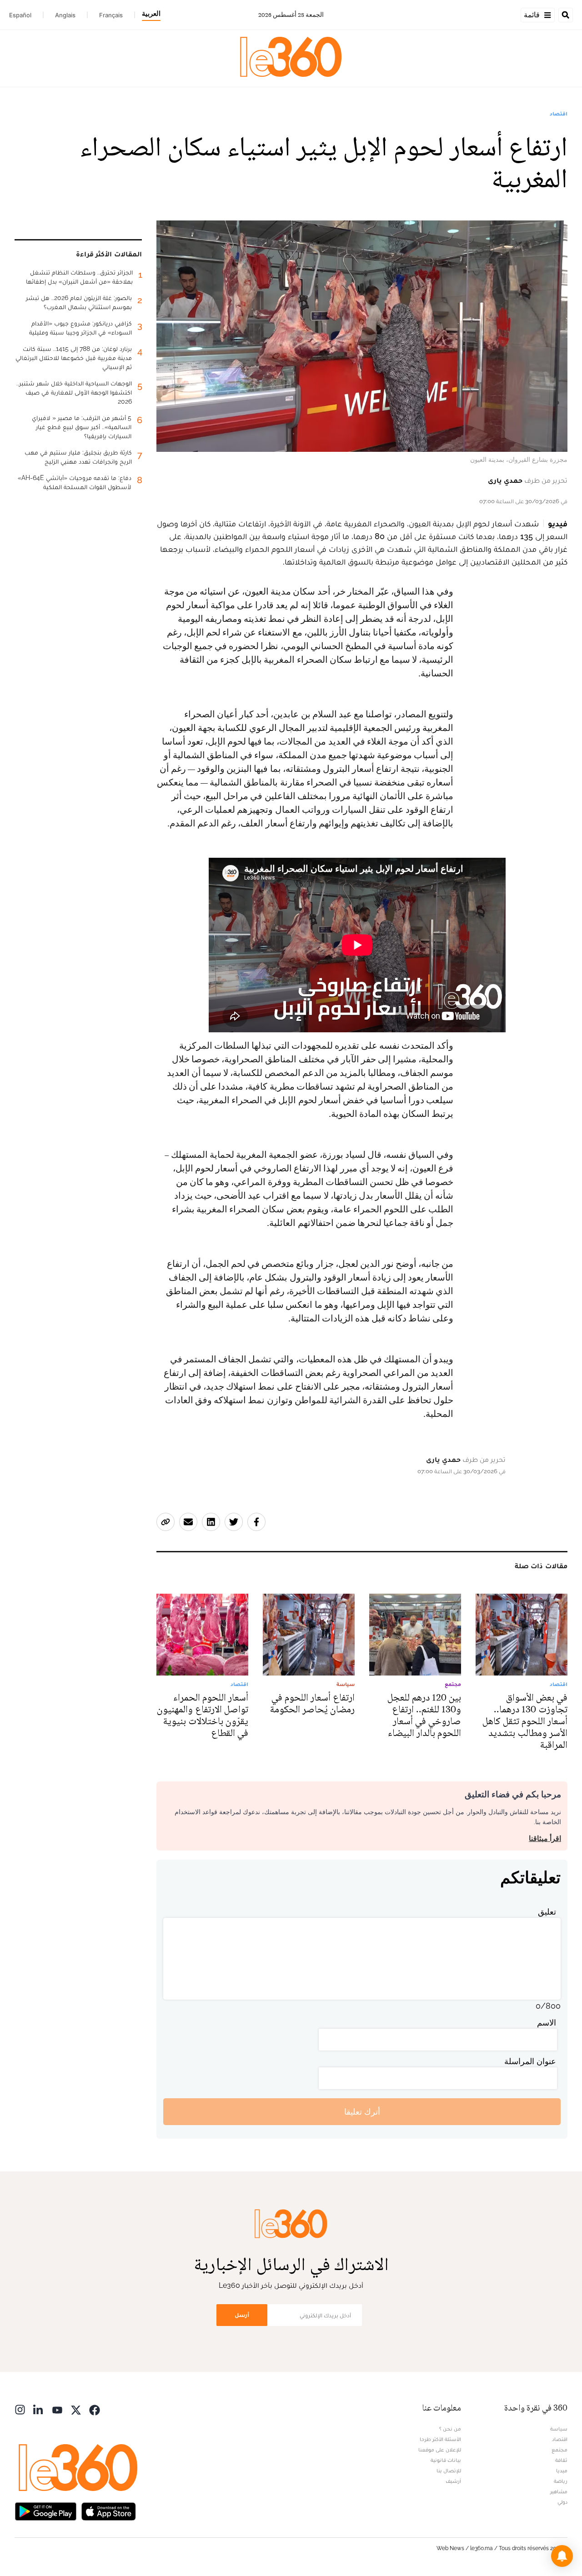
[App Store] (109, 2510)
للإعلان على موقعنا (440, 2450)
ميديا (562, 2471)
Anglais (65, 15)
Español (20, 15)
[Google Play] (45, 2510)
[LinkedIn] (39, 2409)
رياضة (561, 2481)
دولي (562, 2502)
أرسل (242, 2315)
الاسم (547, 2023)
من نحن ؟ (450, 2429)
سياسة (559, 2429)
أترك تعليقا (362, 2112)
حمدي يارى (505, 480)
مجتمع (559, 2450)
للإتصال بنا (449, 2471)
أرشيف (453, 2481)
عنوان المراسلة (530, 2061)
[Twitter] (76, 2409)
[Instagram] (20, 2409)
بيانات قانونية (446, 2460)
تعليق (547, 1912)
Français (111, 15)
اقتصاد (559, 114)
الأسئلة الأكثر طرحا (440, 2439)
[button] (562, 2556)
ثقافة (561, 2460)
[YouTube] (57, 2409)
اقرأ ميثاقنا (545, 1838)
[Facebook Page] (95, 2409)
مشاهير (559, 2491)
